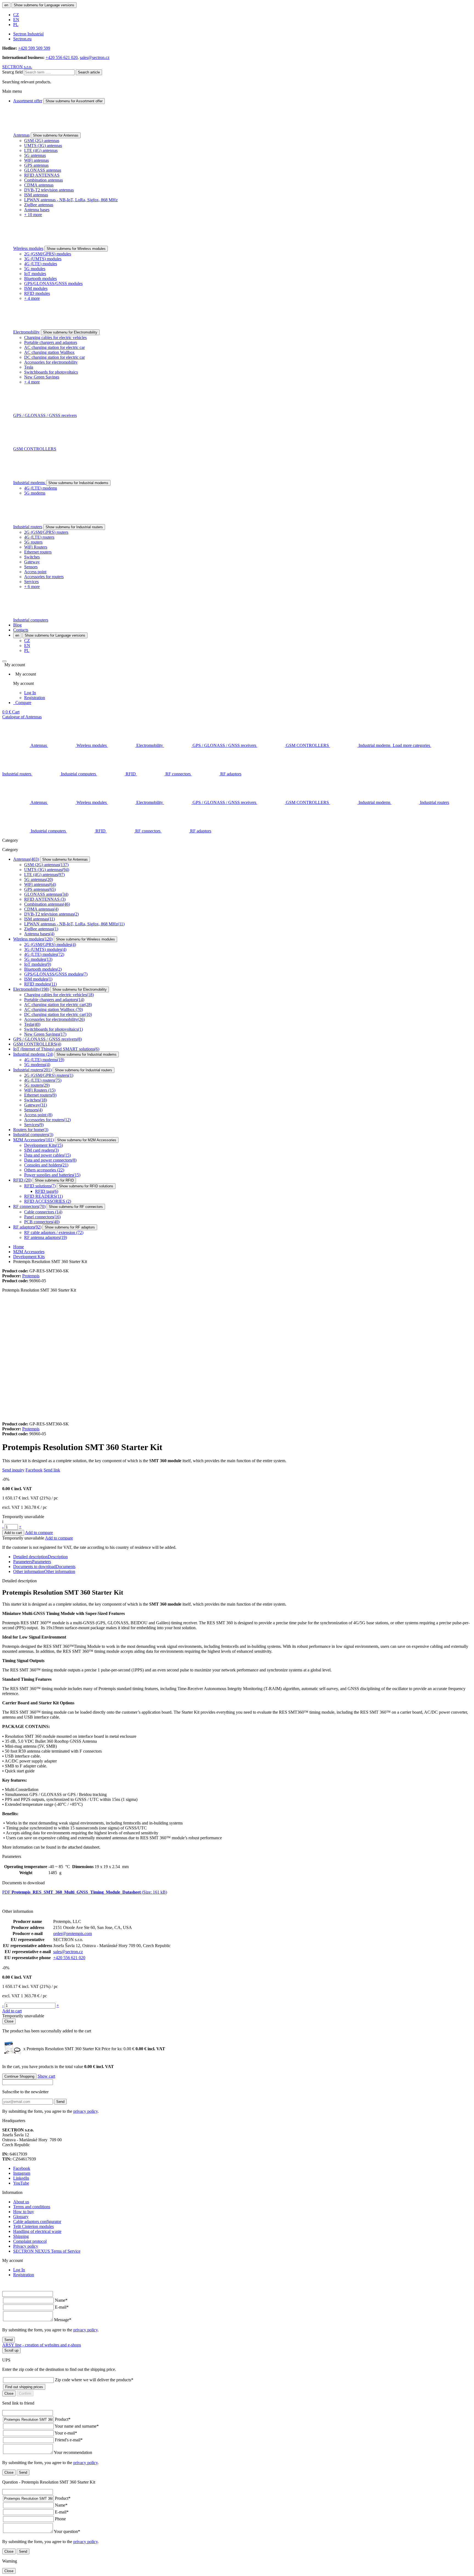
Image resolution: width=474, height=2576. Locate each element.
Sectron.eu (22, 39)
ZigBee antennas (39, 205)
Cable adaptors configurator (37, 2221)
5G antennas (35, 155)
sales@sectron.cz (95, 57)
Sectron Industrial (28, 34)
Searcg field (12, 72)
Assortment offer (28, 101)
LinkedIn (21, 2178)
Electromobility (26, 332)
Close (9, 2021)
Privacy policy (26, 2246)
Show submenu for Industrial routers (74, 527)
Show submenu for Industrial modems (78, 483)
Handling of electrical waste (37, 2231)
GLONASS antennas (43, 170)
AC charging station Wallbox (49, 352)
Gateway (32, 562)
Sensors (31, 567)
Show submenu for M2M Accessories (87, 1140)
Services (31, 582)
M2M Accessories (33, 1140)
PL (16, 25)
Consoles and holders (46, 1165)
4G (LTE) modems (41, 488)
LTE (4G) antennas (41, 150)
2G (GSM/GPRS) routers (46, 532)
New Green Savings (42, 377)
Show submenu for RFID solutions (86, 1186)
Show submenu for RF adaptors (70, 1227)
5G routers (33, 542)
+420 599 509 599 (34, 48)
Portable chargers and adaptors (51, 342)
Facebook (34, 1470)
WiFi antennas (36, 160)
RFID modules (37, 293)
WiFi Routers (36, 547)
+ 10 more (33, 215)
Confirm (25, 2393)
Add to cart (13, 1533)
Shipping (21, 2236)
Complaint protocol (30, 2241)
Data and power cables (47, 1155)
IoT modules (35, 274)
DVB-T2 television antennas (49, 190)
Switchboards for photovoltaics (51, 372)
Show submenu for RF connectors (76, 1207)
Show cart (46, 2076)
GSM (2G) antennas (42, 141)
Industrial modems (30, 483)
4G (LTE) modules (41, 264)
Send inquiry (13, 1470)
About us (21, 2202)
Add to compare (39, 1533)
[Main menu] (4, 661)
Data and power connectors (50, 1160)
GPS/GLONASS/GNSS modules (53, 283)
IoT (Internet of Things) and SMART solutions (56, 1049)
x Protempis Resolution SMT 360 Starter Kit (79, 2049)
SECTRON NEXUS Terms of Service (47, 2251)
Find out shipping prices (24, 2387)
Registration (35, 698)
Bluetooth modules (40, 279)
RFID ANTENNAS (42, 175)
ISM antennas (36, 195)
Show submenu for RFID (54, 1180)
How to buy (24, 2212)
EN (16, 20)
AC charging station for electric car (54, 347)
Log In (30, 693)
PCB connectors (42, 1222)
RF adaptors (27, 1227)
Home (19, 1247)
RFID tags (47, 1191)
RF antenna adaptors (46, 1237)
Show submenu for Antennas (56, 135)
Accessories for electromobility (51, 362)
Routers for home (31, 1130)
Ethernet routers (38, 552)
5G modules (35, 269)
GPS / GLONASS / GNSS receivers (45, 415)
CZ (16, 15)
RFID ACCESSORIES (48, 1201)
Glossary (21, 2217)
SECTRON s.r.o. (17, 67)
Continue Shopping (19, 2076)
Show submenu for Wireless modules (76, 249)
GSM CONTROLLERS (35, 449)
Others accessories (44, 1170)
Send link (52, 1470)
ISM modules (36, 288)
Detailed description (40, 1557)
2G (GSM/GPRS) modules (48, 254)
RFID (22, 1180)
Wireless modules (28, 248)
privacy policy (85, 2111)
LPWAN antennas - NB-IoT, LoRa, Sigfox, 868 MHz (71, 200)
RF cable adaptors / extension (54, 1232)
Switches (32, 557)
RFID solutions (40, 1186)
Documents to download (44, 1567)
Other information (44, 1571)
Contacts (21, 630)
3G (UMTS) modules (43, 259)
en (6, 5)
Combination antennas (43, 180)
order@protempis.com (73, 1934)
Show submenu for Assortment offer (74, 101)
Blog (17, 625)
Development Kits (43, 1145)
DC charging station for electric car (54, 357)
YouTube (21, 2183)
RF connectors (29, 1206)
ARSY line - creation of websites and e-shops (42, 2345)
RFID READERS (43, 1196)
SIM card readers (41, 1150)
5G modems (35, 493)
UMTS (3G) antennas (43, 146)
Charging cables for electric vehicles (55, 337)
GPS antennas (36, 165)
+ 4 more (32, 298)
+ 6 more (32, 587)
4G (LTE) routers (39, 537)
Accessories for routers (44, 577)
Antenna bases (37, 210)
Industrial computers (31, 620)
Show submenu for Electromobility (70, 332)
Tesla (29, 367)
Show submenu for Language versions (44, 5)
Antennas (21, 135)
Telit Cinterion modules (33, 2226)
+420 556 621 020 (62, 57)
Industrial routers (28, 527)
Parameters (32, 1562)
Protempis (31, 1276)
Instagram (22, 2173)
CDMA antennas (39, 185)
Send (60, 2102)
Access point (35, 572)
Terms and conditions (32, 2207)
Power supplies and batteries (52, 1175)
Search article (89, 72)
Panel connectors (42, 1217)
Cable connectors (43, 1212)
